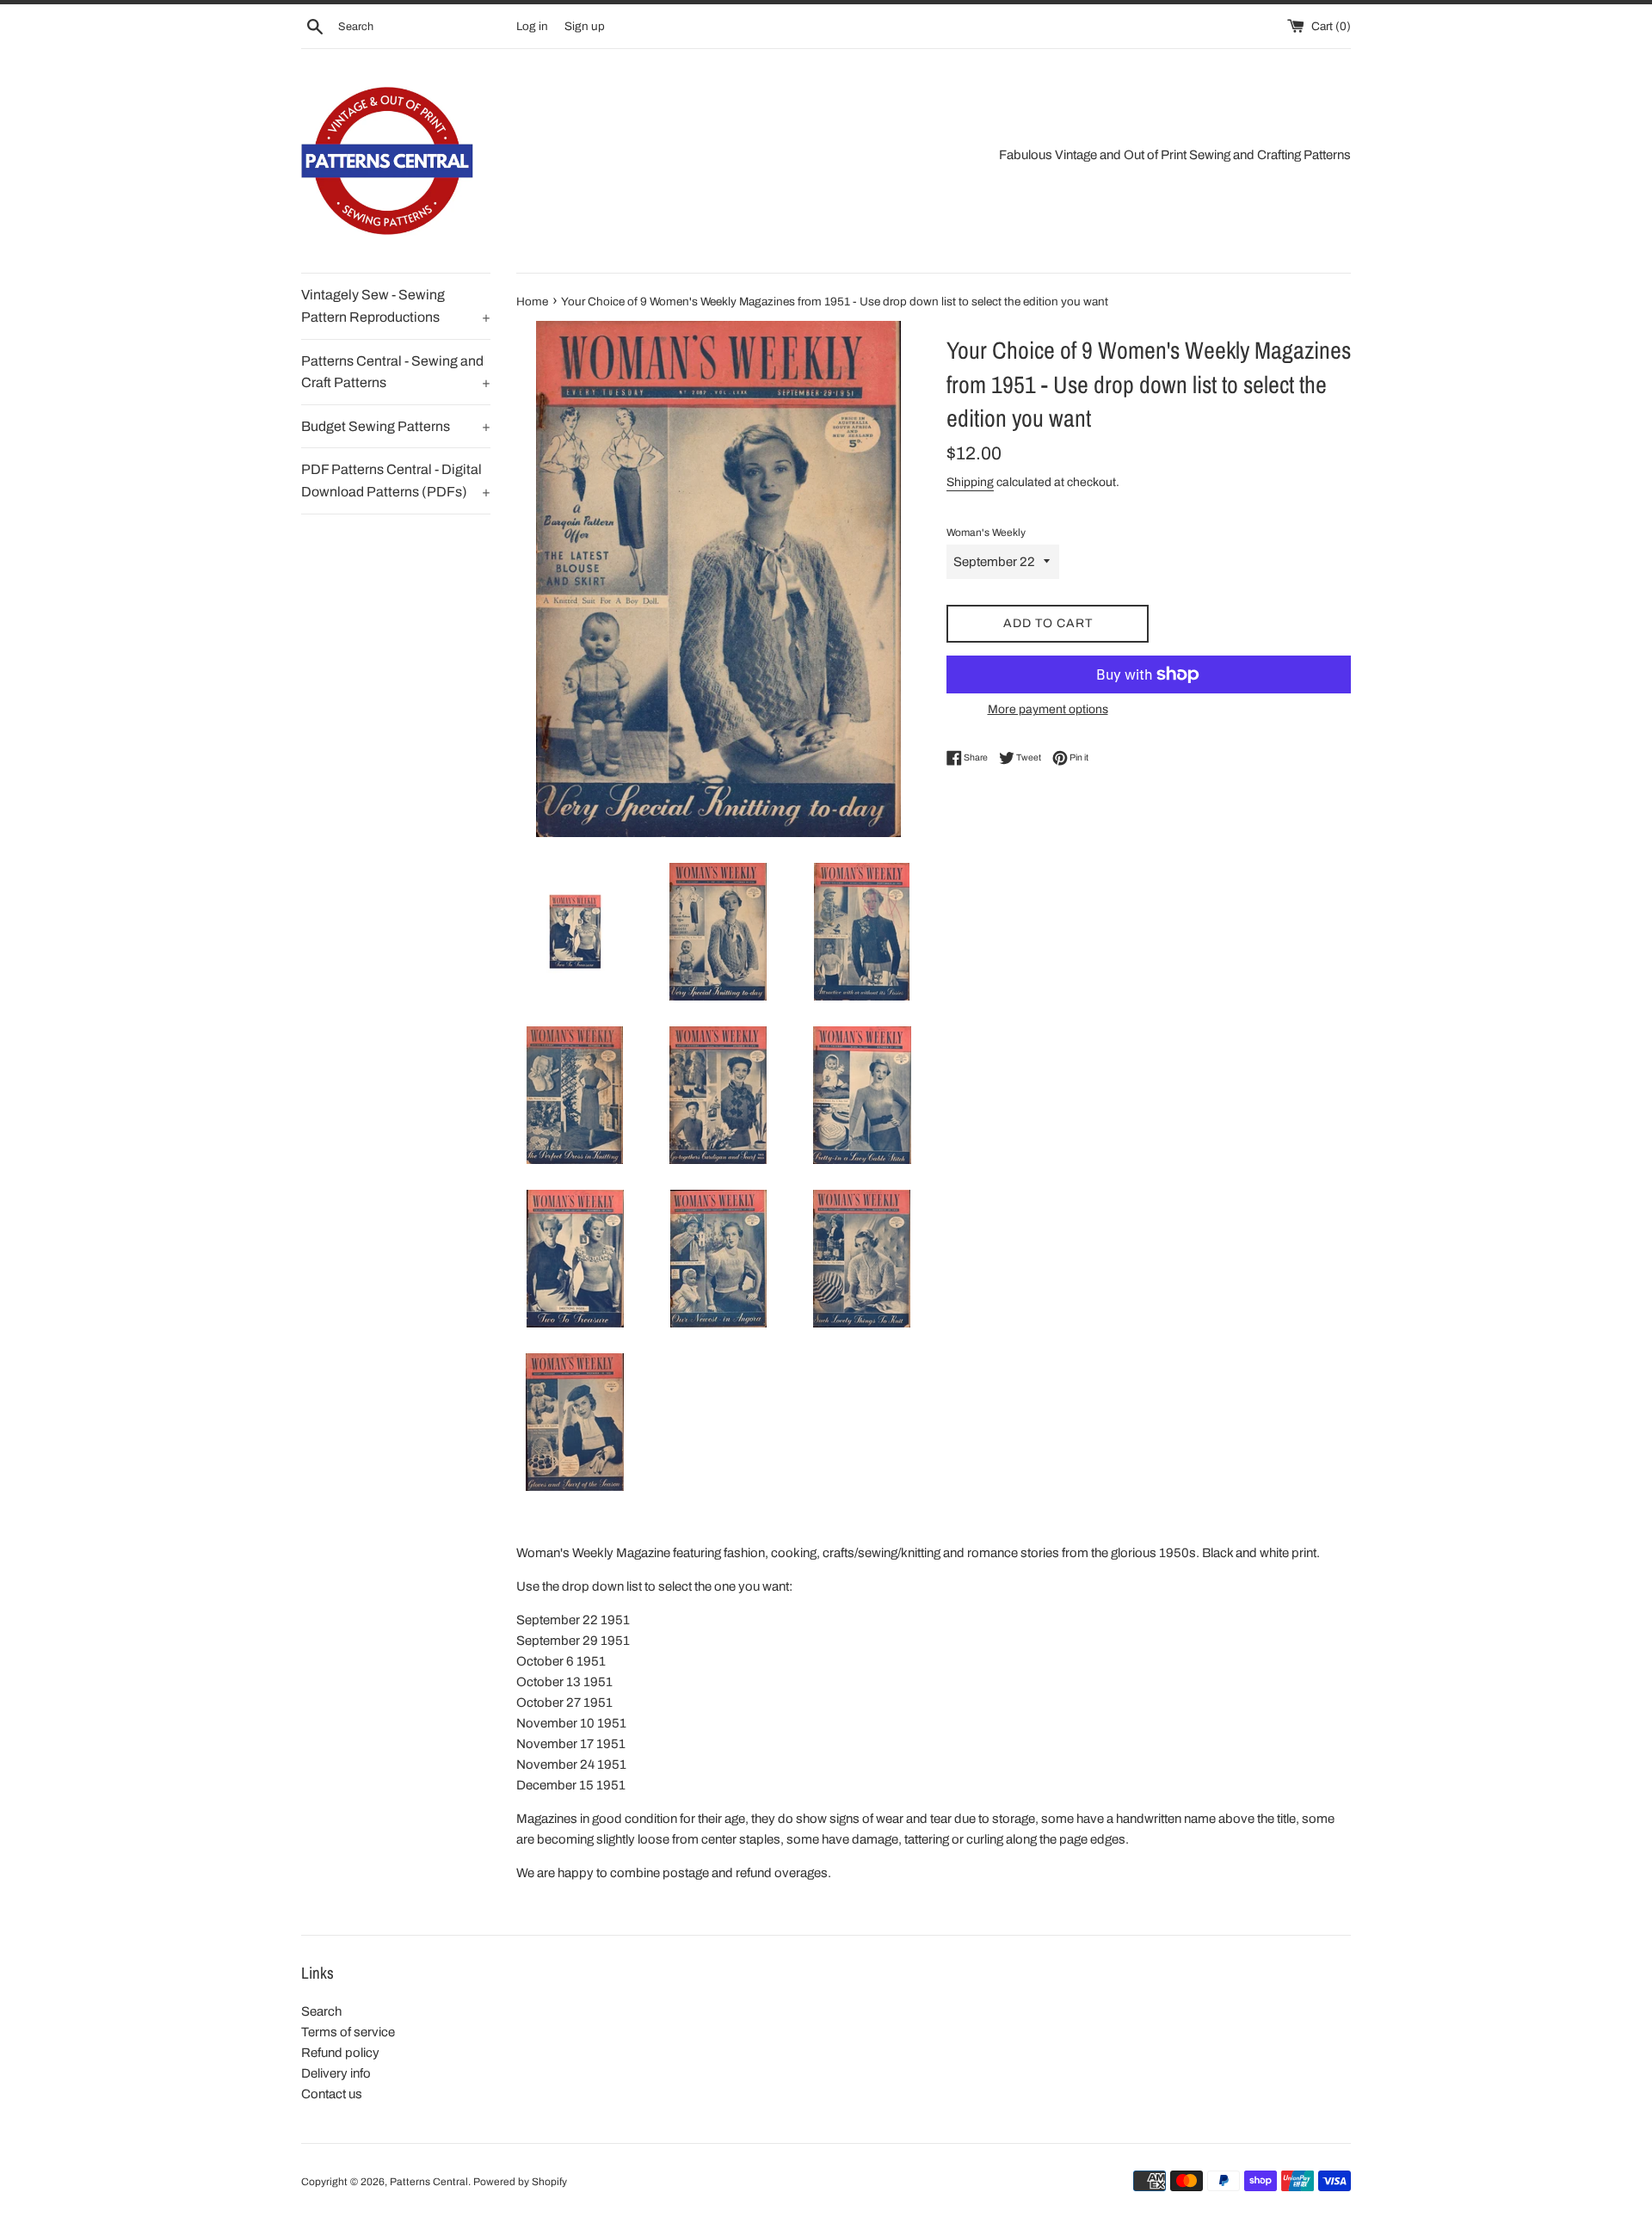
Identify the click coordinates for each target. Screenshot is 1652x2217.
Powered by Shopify (520, 2182)
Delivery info (336, 2073)
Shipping (970, 482)
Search (321, 2011)
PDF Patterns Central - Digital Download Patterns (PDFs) (396, 480)
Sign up (585, 26)
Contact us (332, 2094)
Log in (532, 26)
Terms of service (348, 2032)
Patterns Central (429, 2182)
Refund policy (340, 2053)
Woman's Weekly (986, 533)
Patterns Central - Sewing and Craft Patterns (396, 372)
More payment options (1048, 709)
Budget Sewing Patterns (396, 426)
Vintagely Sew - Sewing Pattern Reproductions (396, 306)
